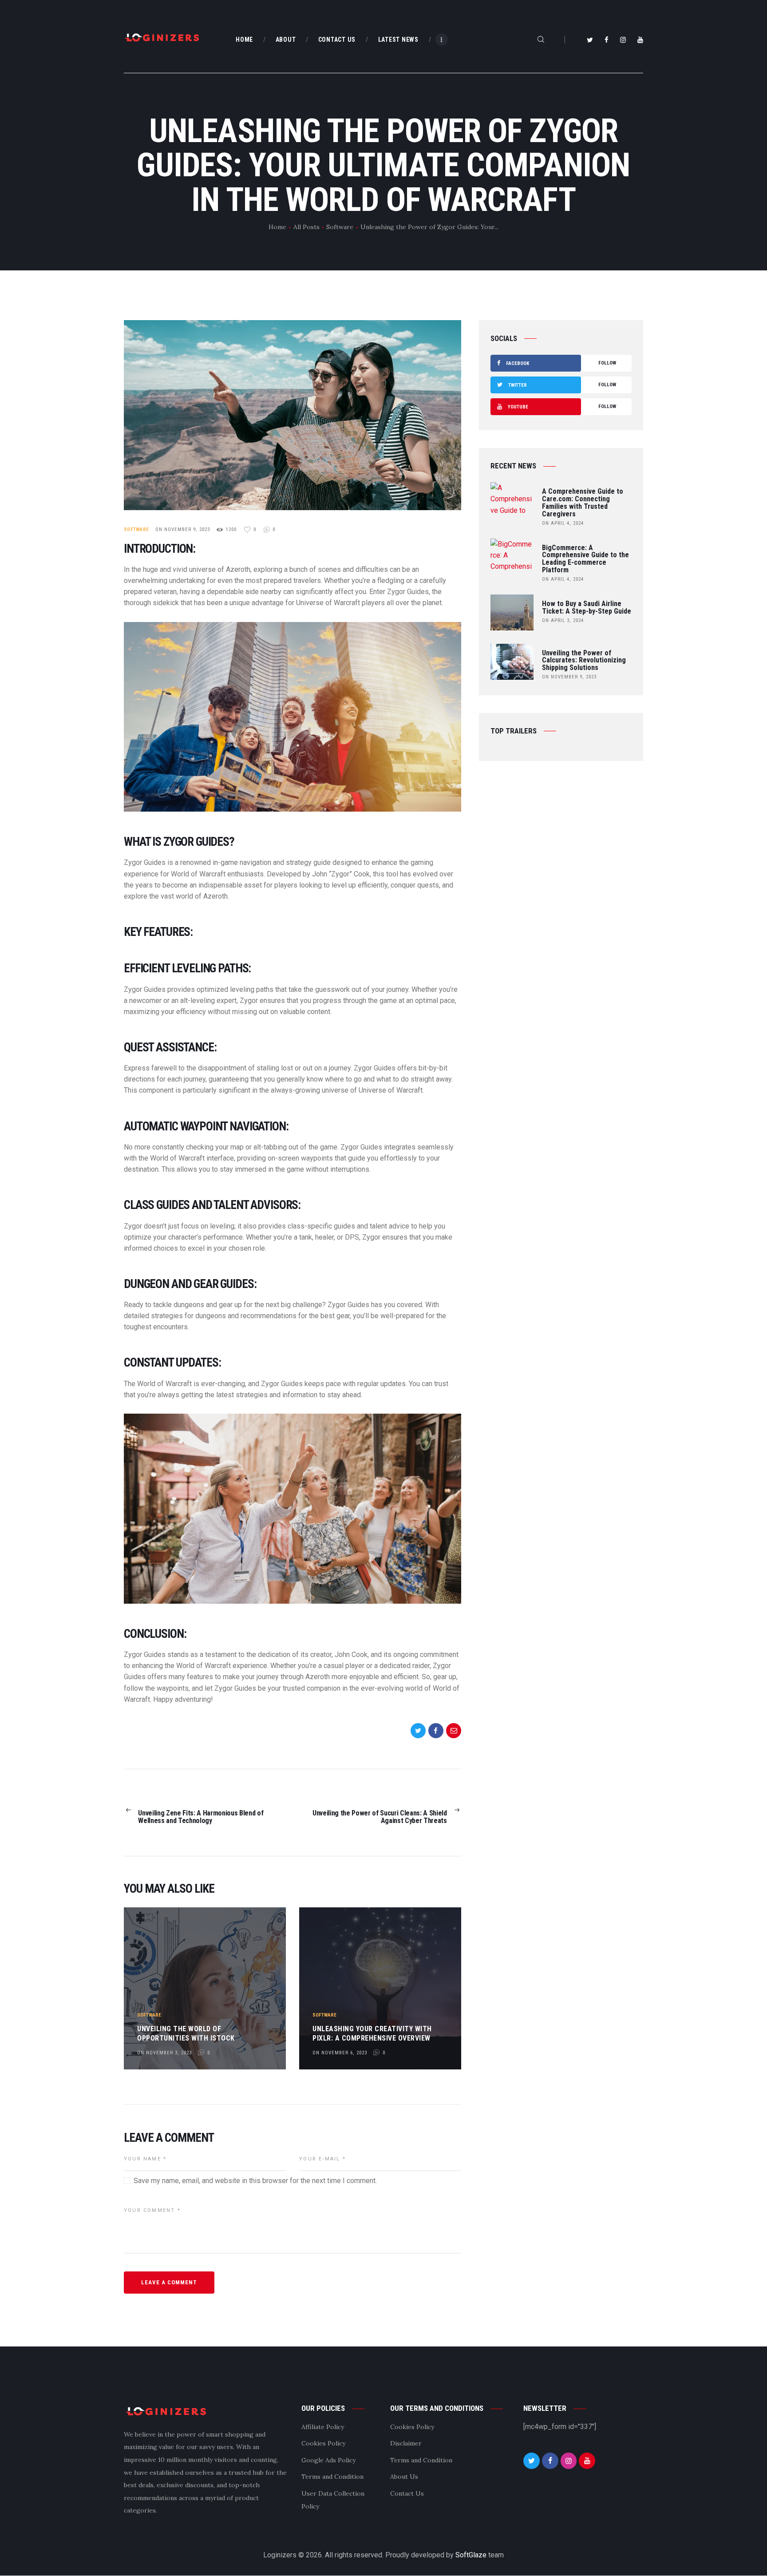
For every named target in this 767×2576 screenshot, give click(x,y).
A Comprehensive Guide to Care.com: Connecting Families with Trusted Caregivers (583, 503)
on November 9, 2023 (183, 529)
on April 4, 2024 (563, 523)
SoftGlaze (471, 2555)
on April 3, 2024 (563, 620)
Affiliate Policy (323, 2427)
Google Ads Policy (328, 2460)
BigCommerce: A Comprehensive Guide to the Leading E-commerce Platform (585, 559)
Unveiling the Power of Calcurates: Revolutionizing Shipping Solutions (584, 661)
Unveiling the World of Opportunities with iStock (186, 2033)
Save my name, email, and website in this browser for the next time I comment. (255, 2181)
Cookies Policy (323, 2443)
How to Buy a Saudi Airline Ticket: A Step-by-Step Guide (587, 608)
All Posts (306, 227)
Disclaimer (406, 2443)
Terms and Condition (332, 2477)
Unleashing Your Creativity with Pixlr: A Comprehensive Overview (372, 2033)
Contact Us (407, 2493)
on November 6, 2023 (340, 2053)
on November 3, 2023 (164, 2053)
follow (561, 363)
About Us (404, 2477)
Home (277, 227)
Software (340, 227)
